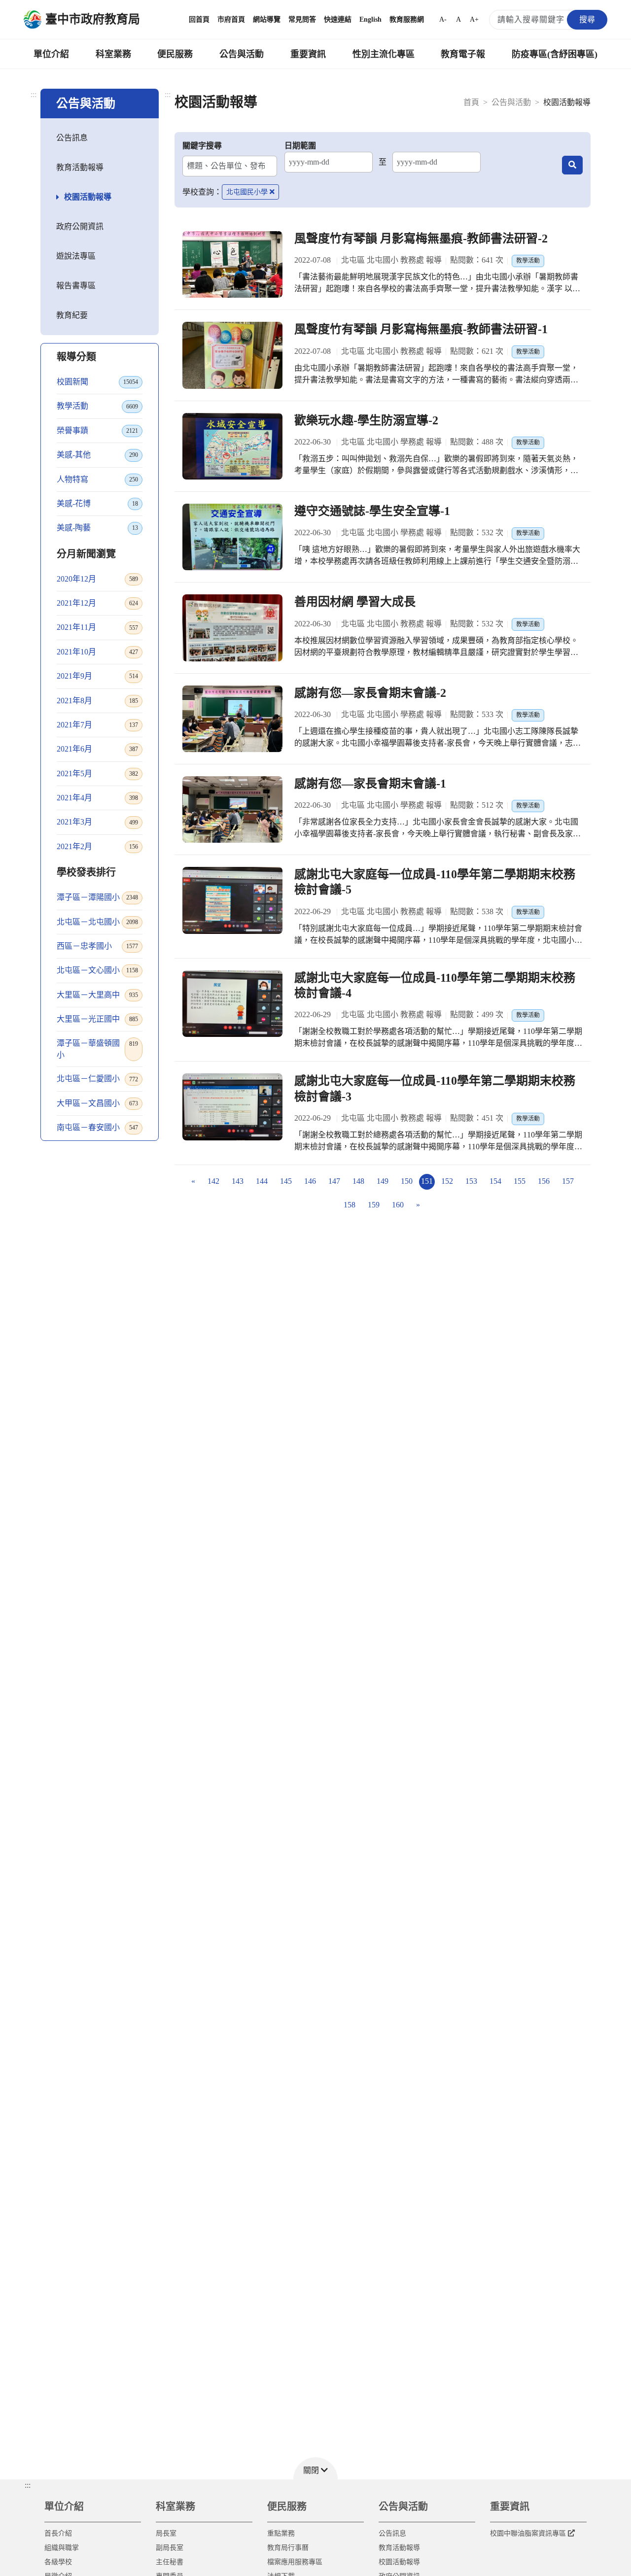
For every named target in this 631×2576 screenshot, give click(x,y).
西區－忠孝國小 (97, 946)
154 (495, 1181)
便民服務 (175, 54)
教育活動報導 (80, 167)
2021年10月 (97, 652)
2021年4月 (97, 798)
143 (238, 1181)
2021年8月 (97, 701)
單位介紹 (51, 54)
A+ (474, 19)
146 (310, 1181)
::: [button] (28, 2485)
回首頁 (199, 19)
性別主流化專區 (384, 54)
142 (213, 1181)
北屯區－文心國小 (97, 970)
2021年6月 (97, 749)
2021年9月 (97, 676)
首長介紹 (58, 2533)
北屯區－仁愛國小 (97, 1079)
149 (383, 1181)
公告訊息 (72, 138)
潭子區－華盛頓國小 (97, 1049)
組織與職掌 (62, 2548)
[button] (315, 2468)
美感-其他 (97, 455)
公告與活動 (242, 54)
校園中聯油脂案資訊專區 (528, 2533)
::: (34, 94)
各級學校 (58, 2562)
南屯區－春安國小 (97, 1127)
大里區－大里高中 (97, 995)
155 (520, 1181)
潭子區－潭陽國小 (97, 897)
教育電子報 (463, 54)
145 (286, 1181)
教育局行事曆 (288, 2548)
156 (544, 1181)
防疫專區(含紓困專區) (555, 54)
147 (334, 1181)
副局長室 (170, 2548)
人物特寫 (97, 479)
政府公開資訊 (80, 226)
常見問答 (302, 19)
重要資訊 (308, 54)
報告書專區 (76, 286)
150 (407, 1181)
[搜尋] (572, 165)
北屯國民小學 (247, 192)
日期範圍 (300, 146)
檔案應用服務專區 (295, 2562)
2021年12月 (97, 603)
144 (262, 1181)
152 (447, 1181)
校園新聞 (97, 382)
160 (398, 1205)
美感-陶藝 (97, 528)
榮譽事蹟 (97, 430)
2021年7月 (97, 725)
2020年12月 (97, 579)
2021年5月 (97, 773)
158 (350, 1205)
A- (443, 19)
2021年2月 (97, 846)
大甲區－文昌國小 (97, 1103)
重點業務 (281, 2533)
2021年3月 (97, 822)
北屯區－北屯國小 (97, 922)
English (370, 19)
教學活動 (97, 406)
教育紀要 (72, 315)
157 (568, 1181)
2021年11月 (97, 627)
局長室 (166, 2533)
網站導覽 (267, 19)
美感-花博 (97, 503)
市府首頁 (231, 19)
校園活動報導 (88, 197)
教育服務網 (407, 19)
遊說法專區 (76, 256)
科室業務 (113, 54)
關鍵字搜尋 (202, 146)
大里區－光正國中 (97, 1019)
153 (471, 1181)
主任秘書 (170, 2562)
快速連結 (338, 19)
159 (374, 1205)
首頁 (471, 102)
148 (358, 1181)
